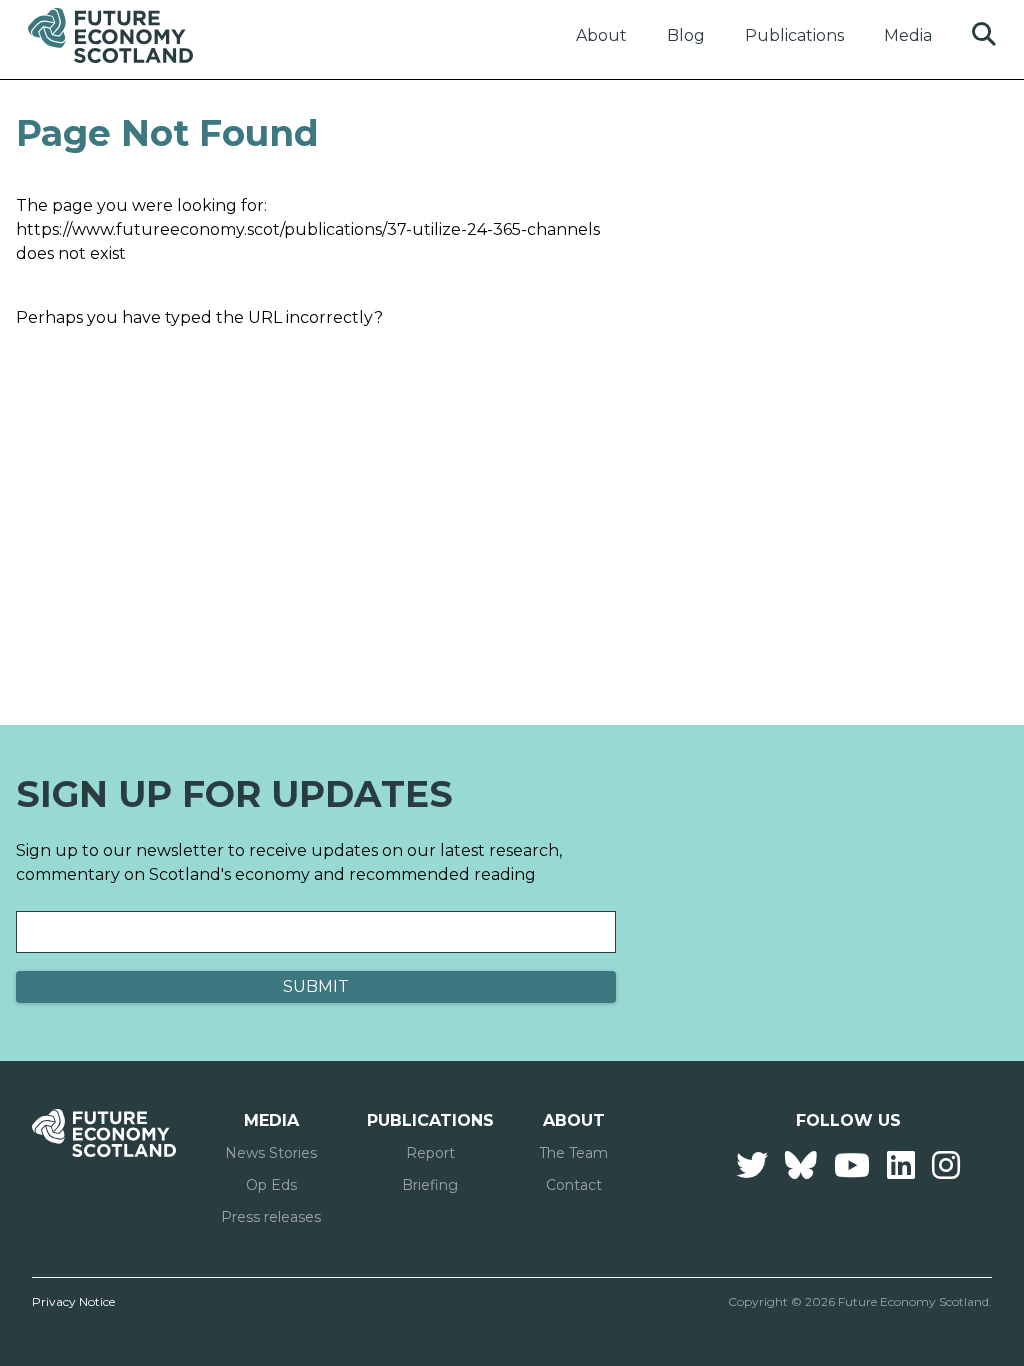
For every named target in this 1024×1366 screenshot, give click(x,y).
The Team (573, 1153)
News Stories (271, 1153)
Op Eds (271, 1185)
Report (430, 1153)
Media (908, 35)
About (601, 35)
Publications (794, 35)
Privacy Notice (73, 1301)
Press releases (271, 1217)
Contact (574, 1185)
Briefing (430, 1185)
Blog (686, 35)
